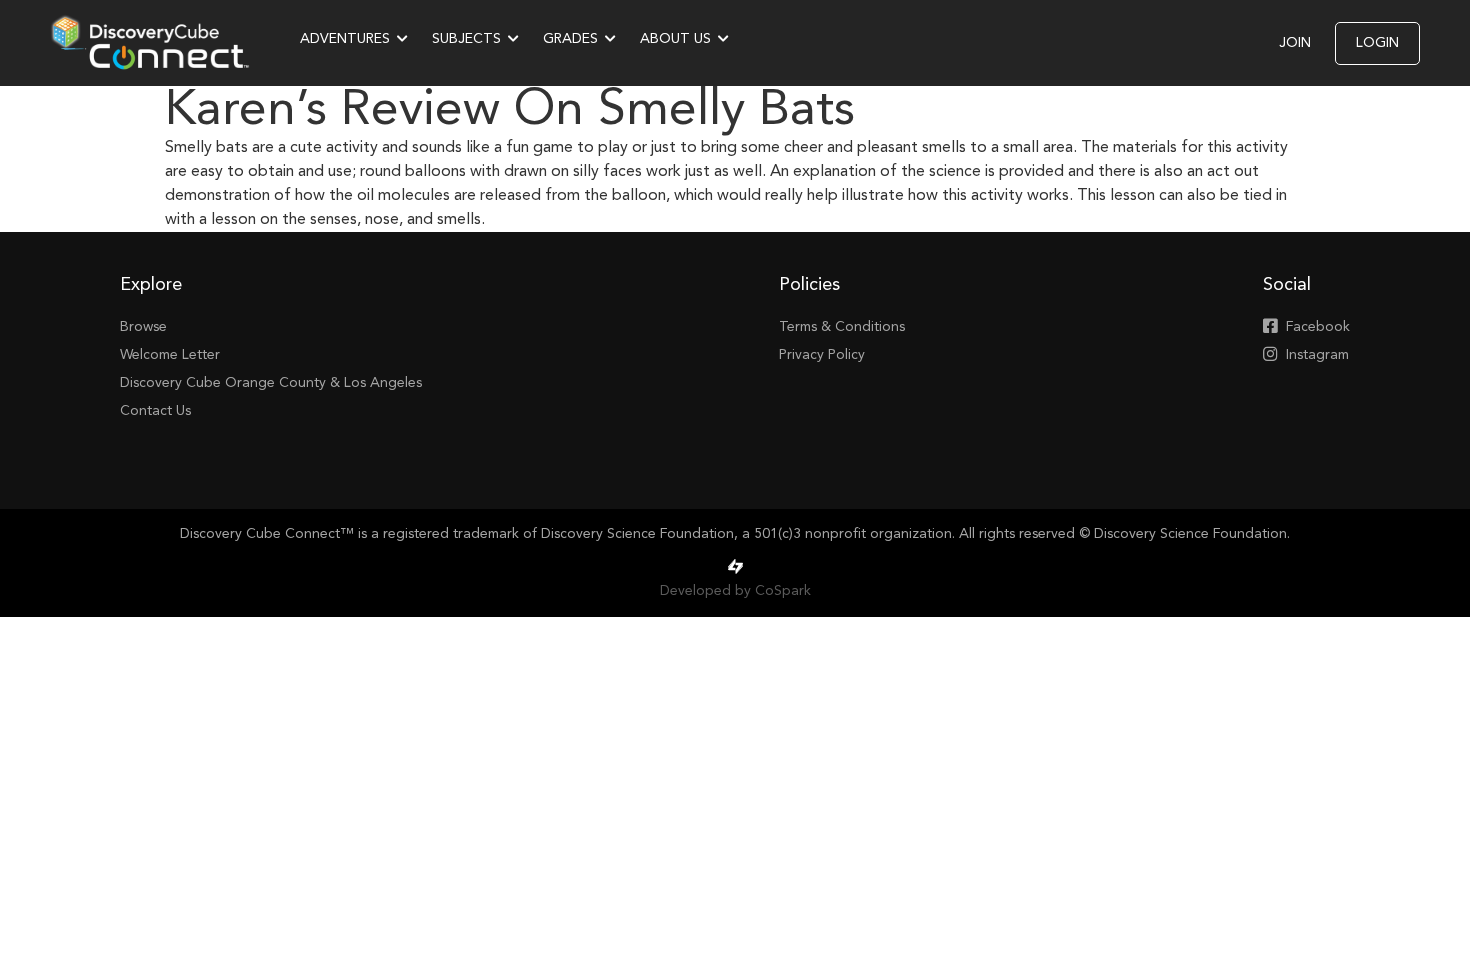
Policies (809, 285)
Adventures (345, 39)
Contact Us (155, 411)
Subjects (466, 39)
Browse (143, 327)
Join (1295, 43)
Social (1287, 285)
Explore (151, 285)
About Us (675, 39)
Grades (570, 39)
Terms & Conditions (842, 327)
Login (1377, 43)
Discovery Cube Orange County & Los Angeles (271, 383)
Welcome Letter (170, 355)
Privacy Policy (822, 355)
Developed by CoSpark (735, 591)
